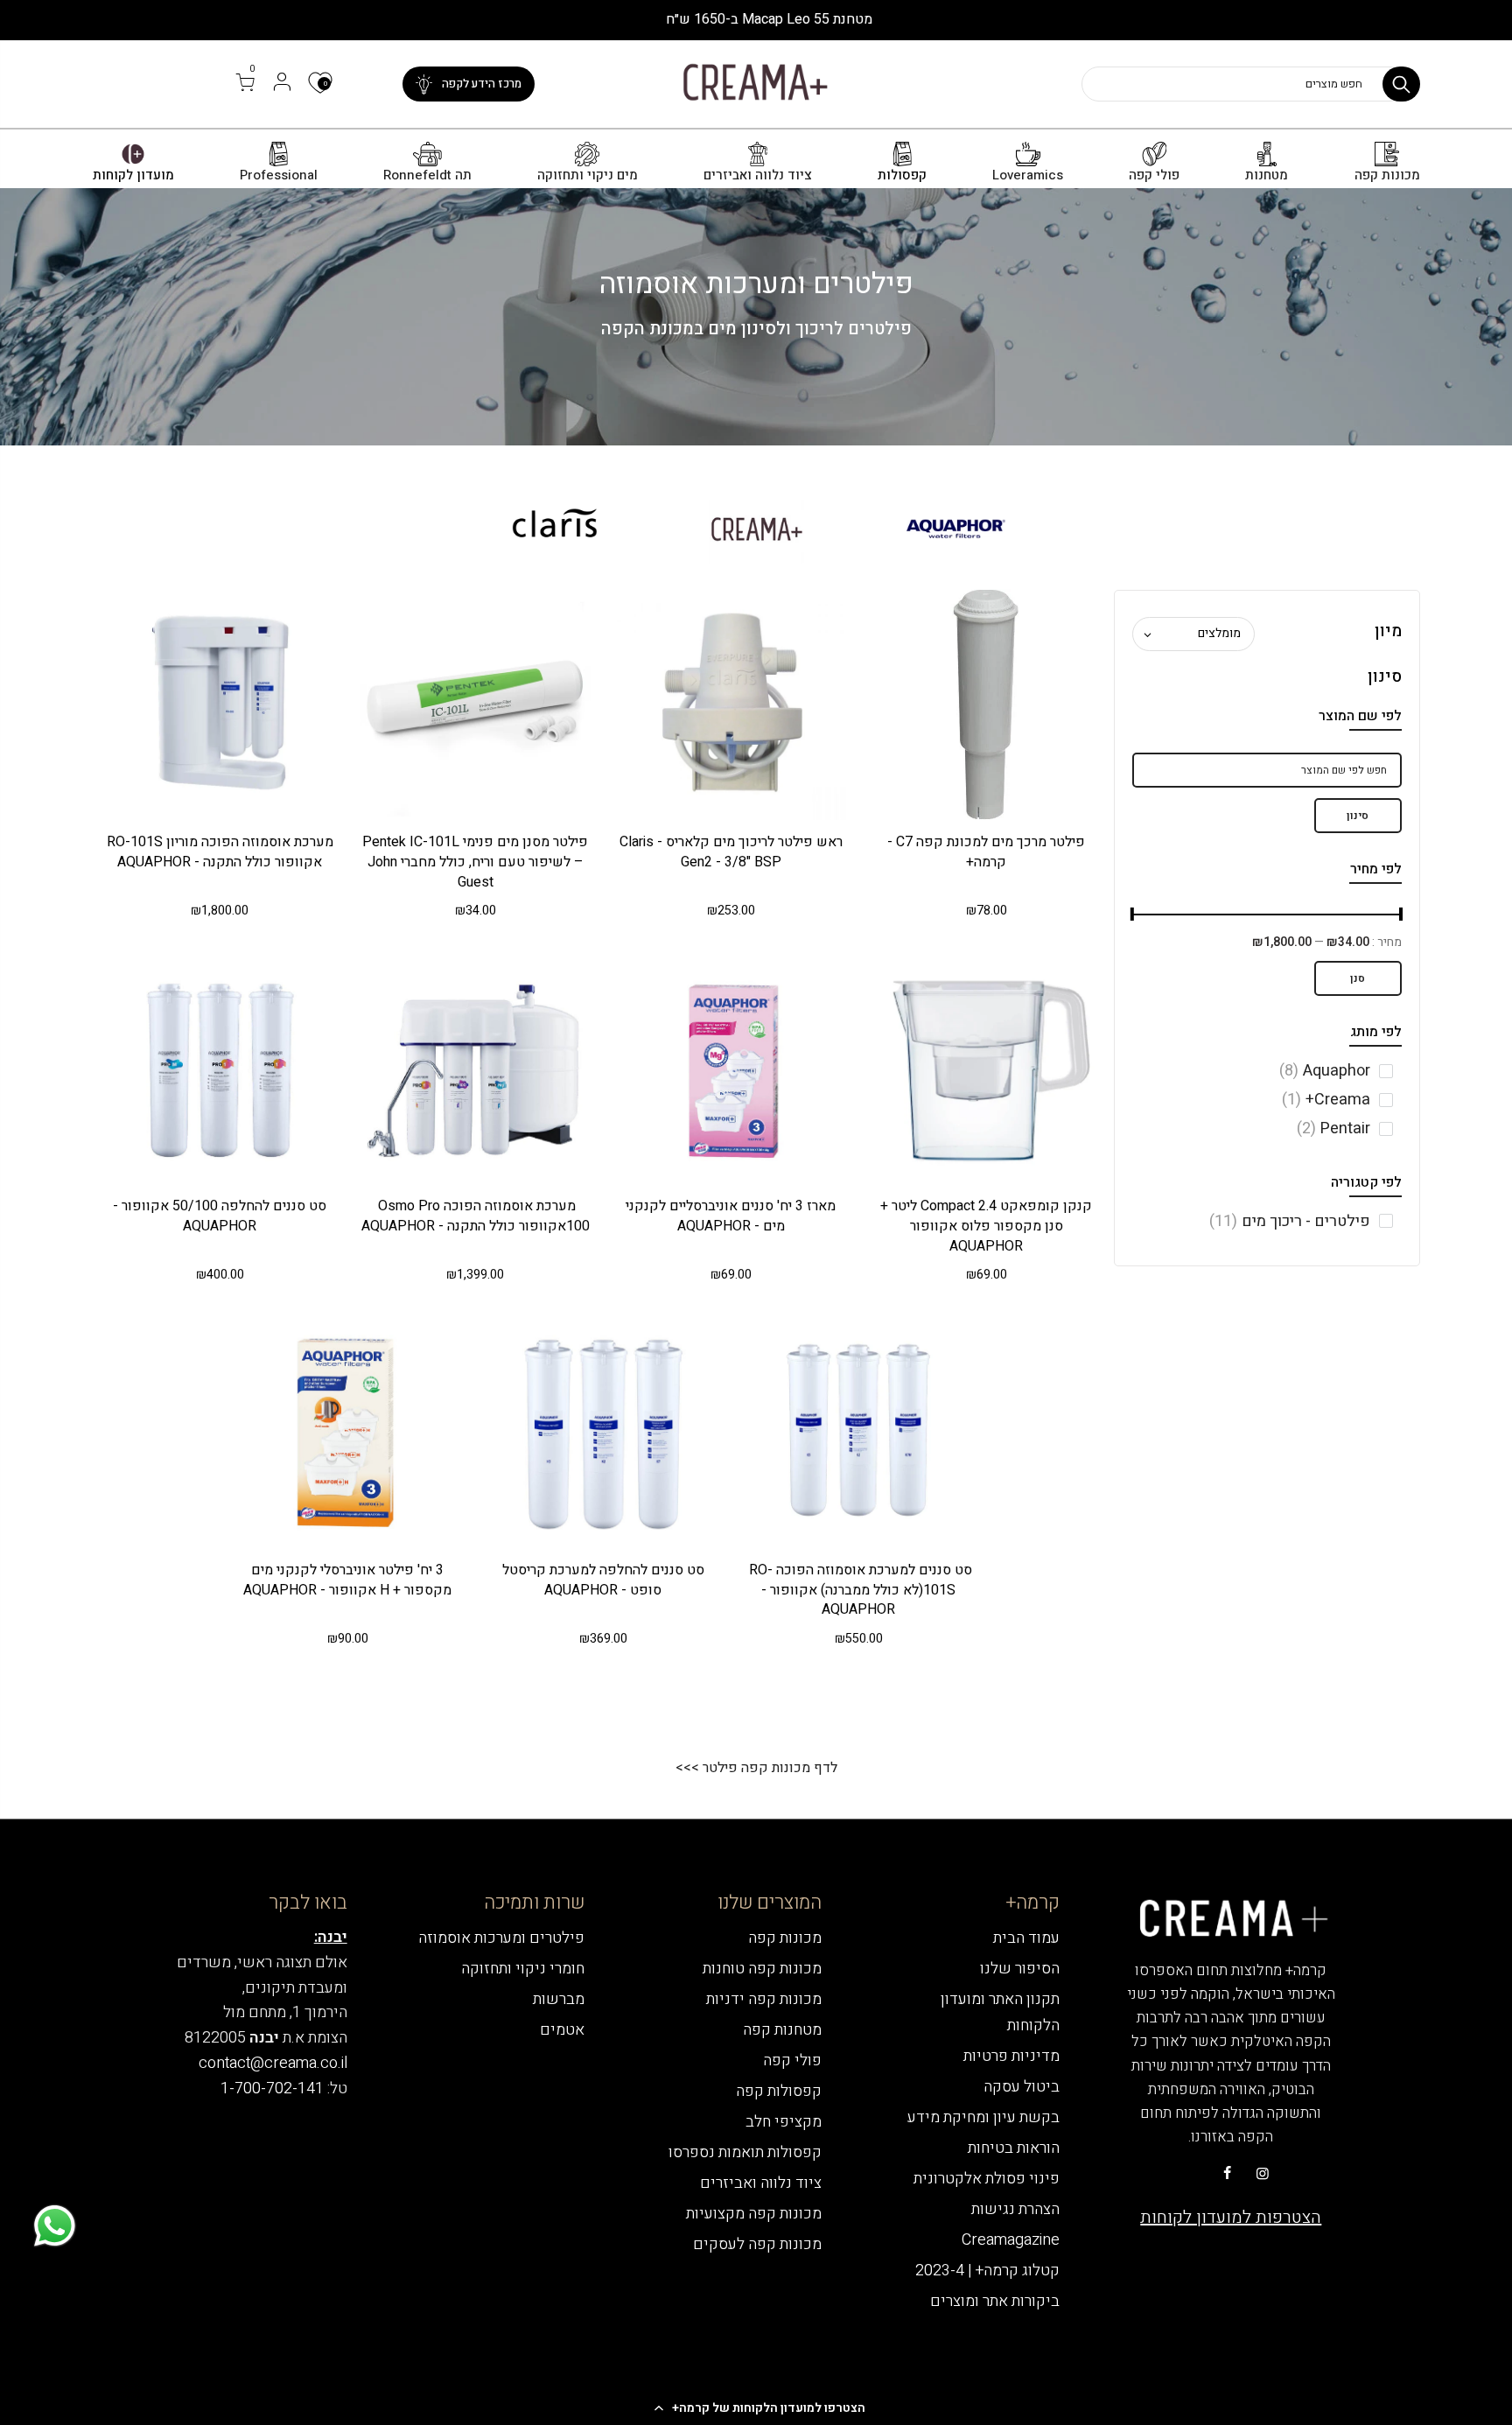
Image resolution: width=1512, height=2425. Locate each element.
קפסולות (902, 175)
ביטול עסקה (1022, 2087)
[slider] (1402, 916)
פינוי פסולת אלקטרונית (987, 2179)
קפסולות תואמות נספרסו (745, 2152)
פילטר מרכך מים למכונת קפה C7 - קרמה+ (986, 852)
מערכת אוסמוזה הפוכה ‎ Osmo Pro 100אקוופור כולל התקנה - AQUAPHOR (476, 1216)
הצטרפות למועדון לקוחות (1231, 2217)
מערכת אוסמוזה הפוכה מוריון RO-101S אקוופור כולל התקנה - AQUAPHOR (220, 852)
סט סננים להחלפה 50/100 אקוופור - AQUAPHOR (220, 1216)
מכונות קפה (1387, 175)
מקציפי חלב (784, 2122)
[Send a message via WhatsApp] (55, 2226)
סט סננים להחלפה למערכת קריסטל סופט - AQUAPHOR (603, 1580)
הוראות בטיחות (1014, 2148)
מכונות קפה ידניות (764, 1999)
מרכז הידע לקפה (482, 84)
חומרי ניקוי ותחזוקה (523, 1969)
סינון (1358, 816)
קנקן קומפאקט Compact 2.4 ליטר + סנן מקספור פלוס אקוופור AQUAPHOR (986, 1226)
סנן (1358, 978)
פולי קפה (1154, 175)
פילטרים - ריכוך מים (1290, 1221)
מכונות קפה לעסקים (757, 2244)
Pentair (1333, 1128)
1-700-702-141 (272, 2089)
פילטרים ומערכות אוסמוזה (501, 1938)
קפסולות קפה (779, 2091)
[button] (756, 2407)
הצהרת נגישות (1015, 2209)
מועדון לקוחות (133, 175)
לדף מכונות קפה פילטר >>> (756, 1768)
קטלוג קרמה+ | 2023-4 (987, 2271)
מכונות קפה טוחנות (762, 1969)
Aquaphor (1325, 1071)
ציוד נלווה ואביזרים (758, 175)
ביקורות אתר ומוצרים (995, 2301)
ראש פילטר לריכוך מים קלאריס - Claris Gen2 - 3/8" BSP (731, 852)
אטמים (562, 2030)
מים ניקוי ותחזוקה (588, 175)
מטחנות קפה (782, 2030)
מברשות (559, 1999)
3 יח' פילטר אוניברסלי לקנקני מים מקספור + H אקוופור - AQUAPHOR (347, 1580)
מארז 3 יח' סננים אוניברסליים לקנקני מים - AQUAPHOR (731, 1216)
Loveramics (1028, 175)
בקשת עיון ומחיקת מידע (983, 2117)
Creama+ (1326, 1100)
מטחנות (1267, 175)
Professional (279, 175)
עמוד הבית (1026, 1938)
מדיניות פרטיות (1011, 2056)
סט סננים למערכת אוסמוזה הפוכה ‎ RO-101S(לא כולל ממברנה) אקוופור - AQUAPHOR (859, 1590)
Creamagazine (1011, 2240)
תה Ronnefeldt (427, 175)
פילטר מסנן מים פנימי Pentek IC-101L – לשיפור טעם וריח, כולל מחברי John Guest (475, 862)
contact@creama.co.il (273, 2063)
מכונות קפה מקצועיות (754, 2214)
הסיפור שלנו (1020, 1969)
